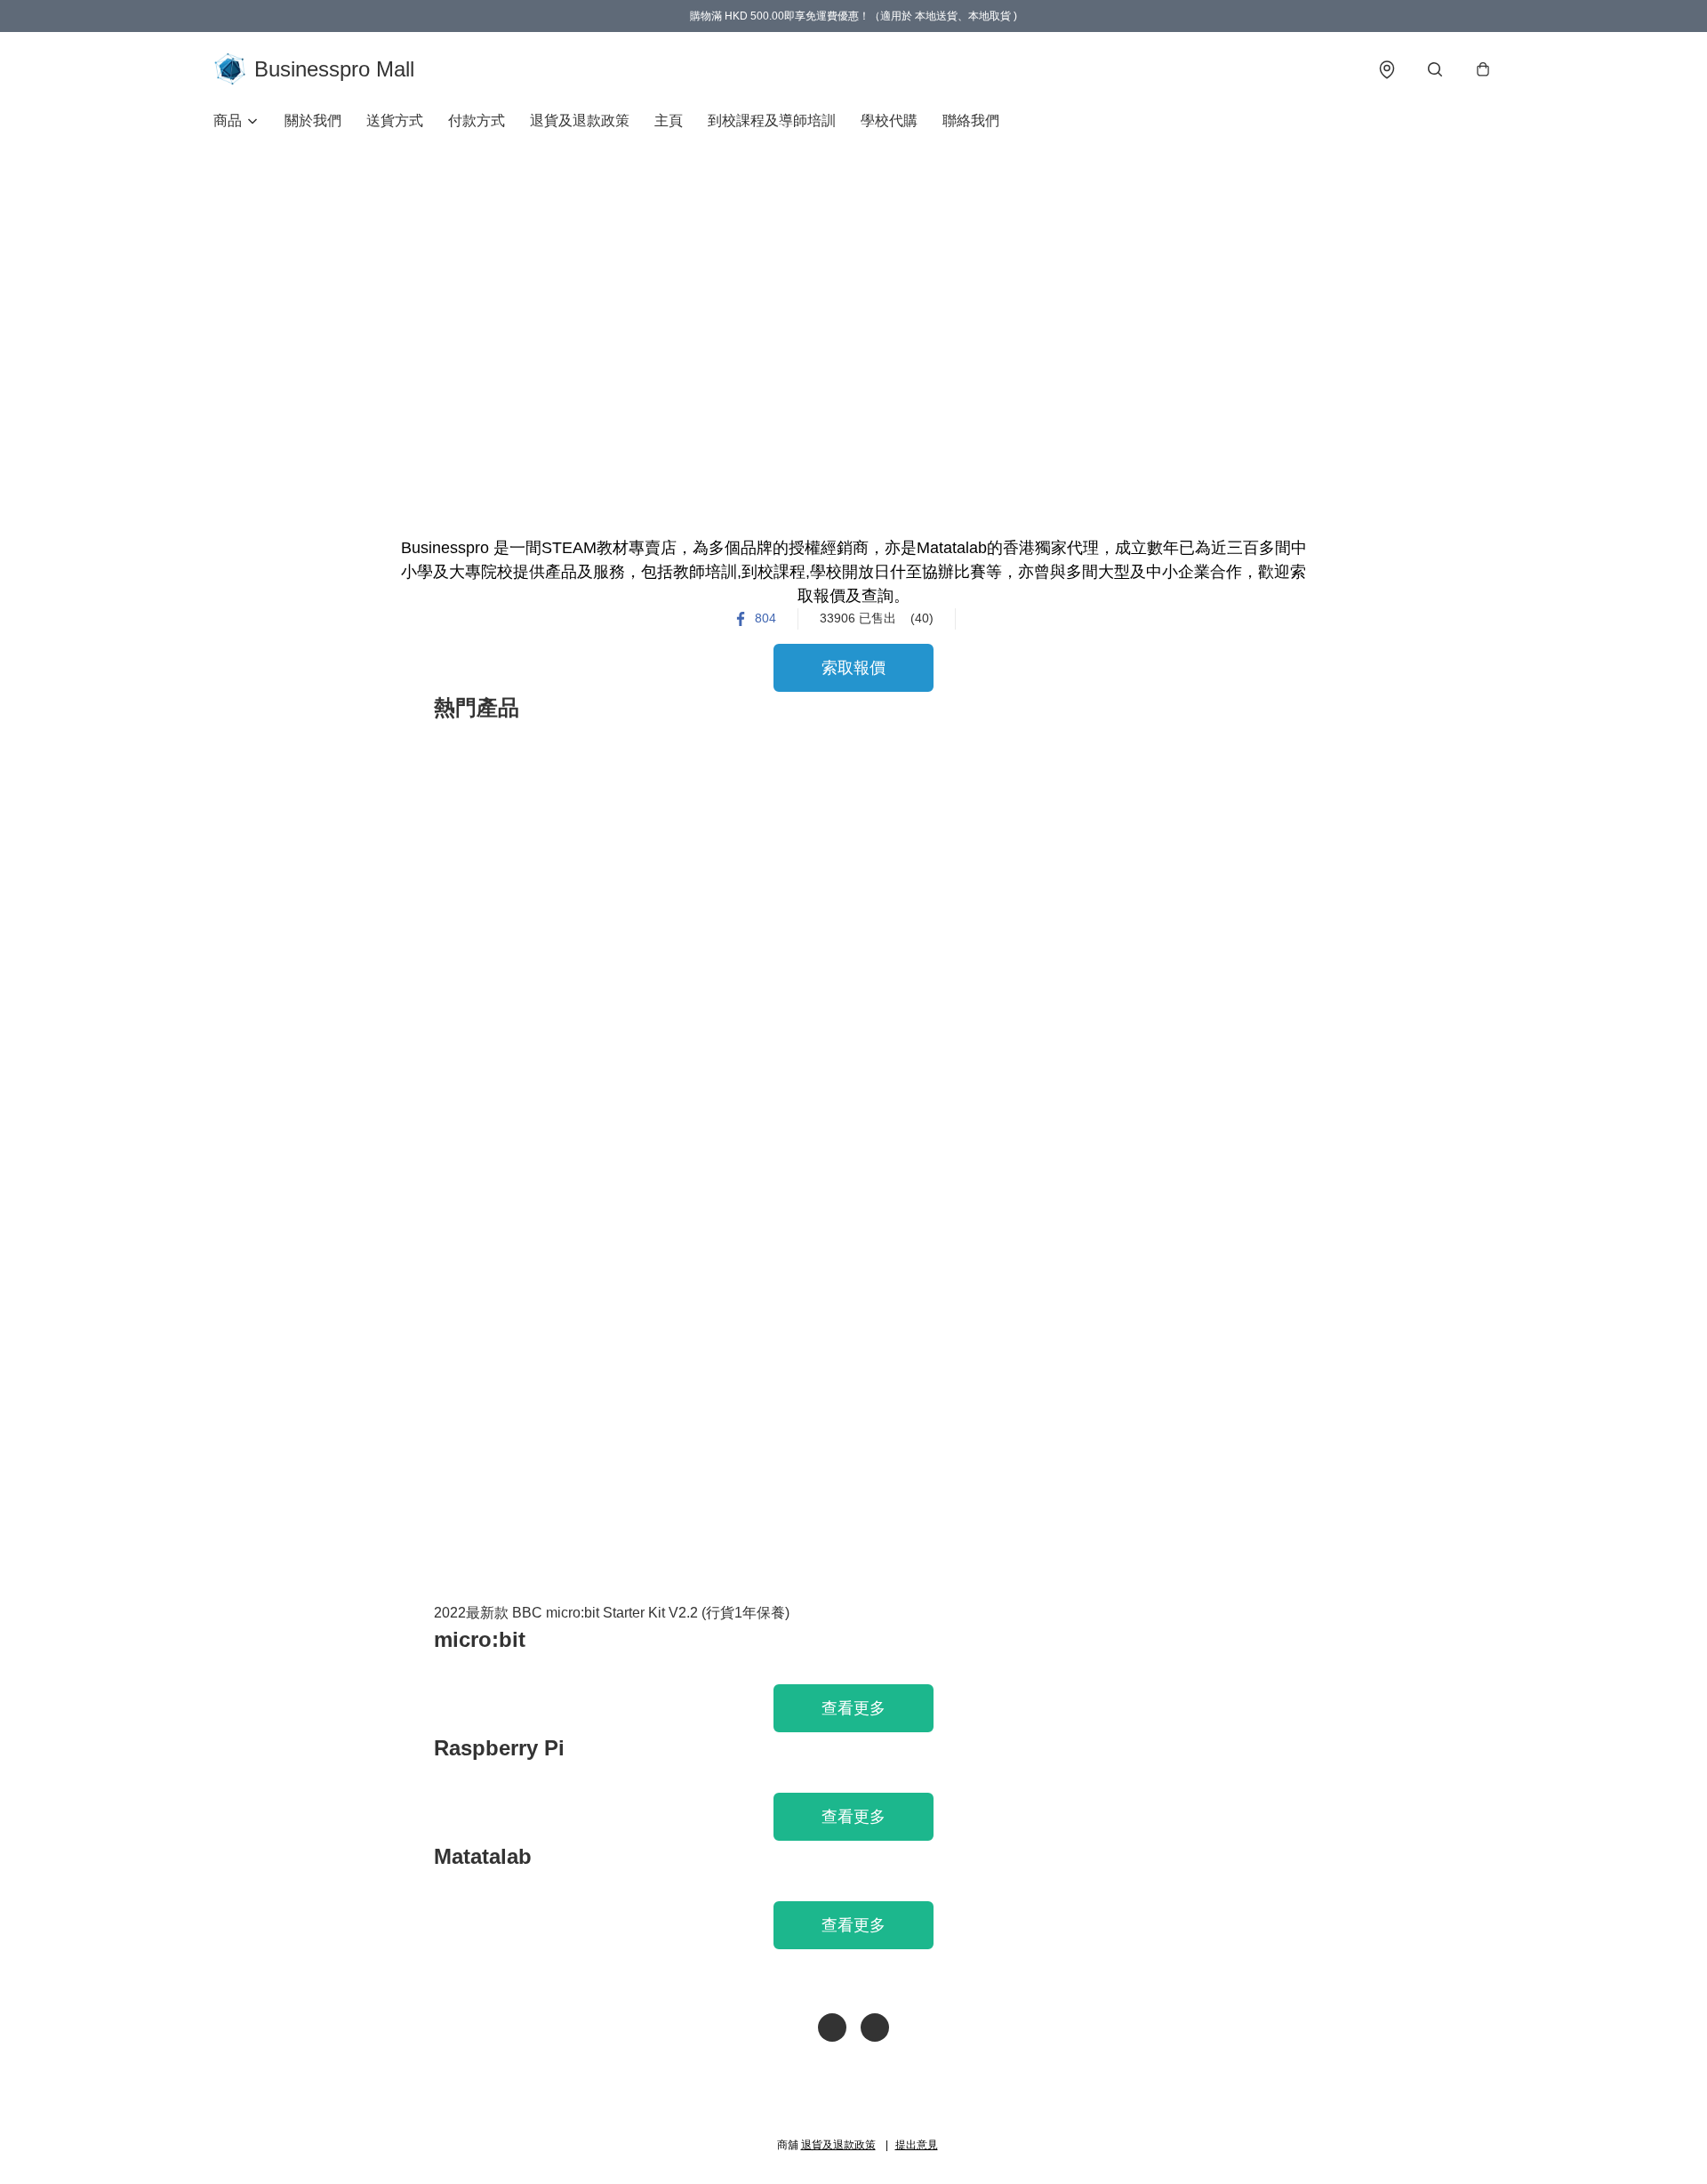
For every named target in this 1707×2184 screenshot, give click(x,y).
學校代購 (889, 120)
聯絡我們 (971, 120)
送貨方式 (395, 120)
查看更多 (853, 1708)
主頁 (669, 120)
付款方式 (477, 120)
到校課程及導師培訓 (772, 120)
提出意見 (917, 2145)
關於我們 (313, 120)
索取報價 (853, 668)
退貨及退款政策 (580, 120)
